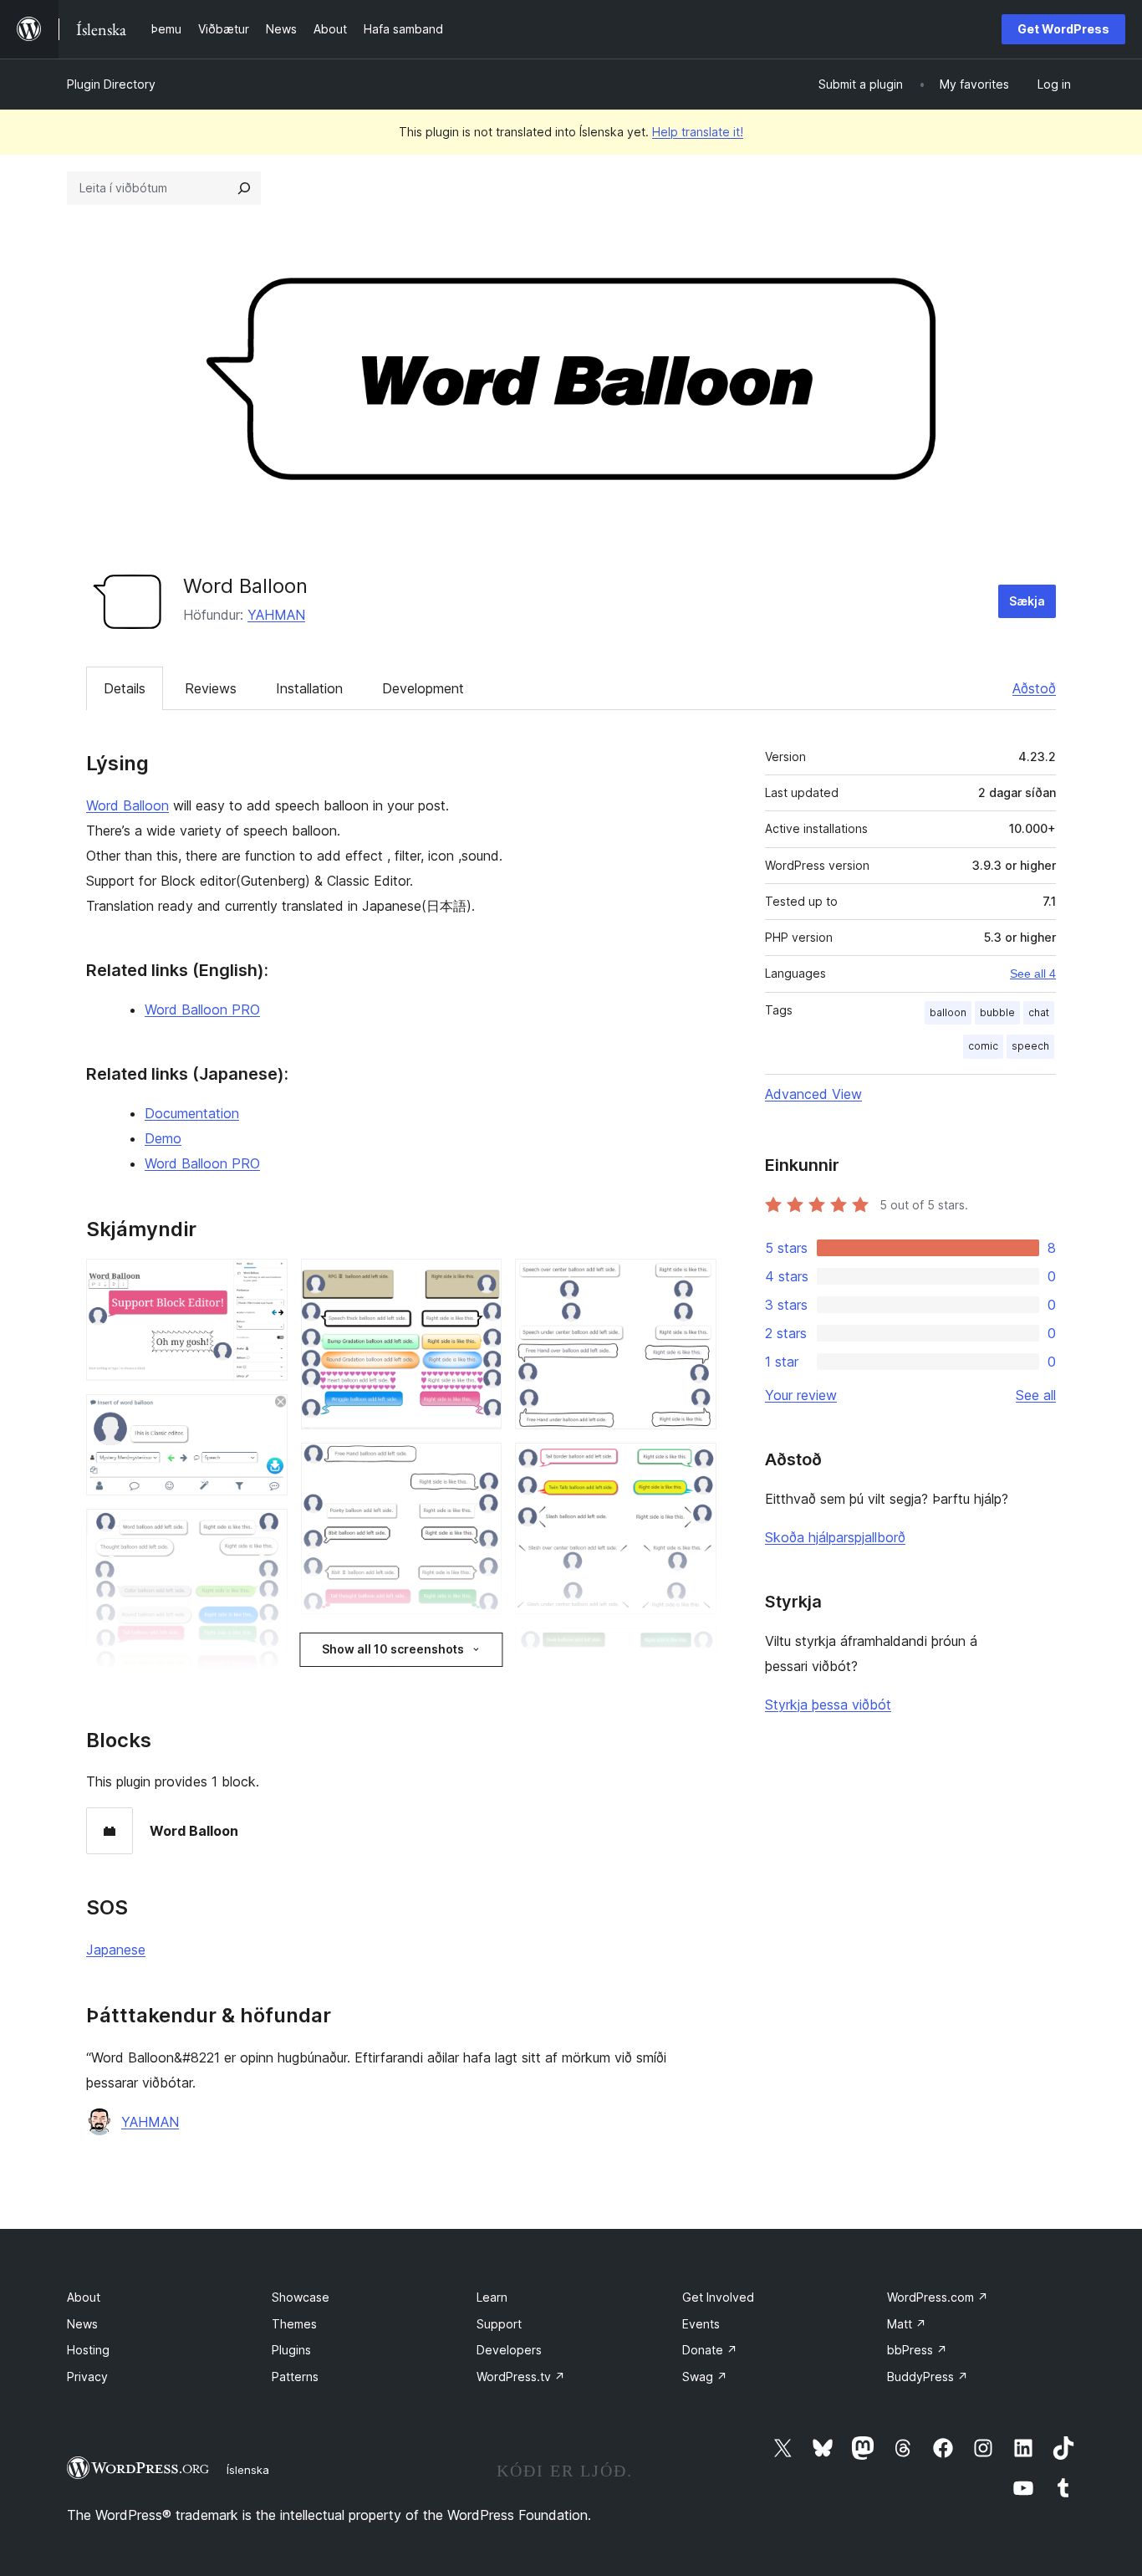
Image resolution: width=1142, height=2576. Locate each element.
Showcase (301, 2297)
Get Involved (718, 2297)
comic (983, 1046)
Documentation (192, 1113)
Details (125, 688)
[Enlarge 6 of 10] (479, 1465)
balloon (948, 1012)
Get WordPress (1063, 29)
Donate (710, 2350)
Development (423, 688)
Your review (801, 1395)
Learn (492, 2297)
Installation (309, 688)
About (84, 2297)
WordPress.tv (521, 2377)
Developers (509, 2350)
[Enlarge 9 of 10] (694, 1465)
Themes (294, 2324)
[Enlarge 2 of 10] (265, 1417)
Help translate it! (698, 132)
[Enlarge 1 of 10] (265, 1281)
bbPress (917, 2350)
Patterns (295, 2377)
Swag (705, 2377)
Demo (163, 1138)
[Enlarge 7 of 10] (479, 1650)
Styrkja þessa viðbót (828, 1705)
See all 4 (1033, 974)
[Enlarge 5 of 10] (479, 1281)
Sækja (1027, 601)
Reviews (211, 688)
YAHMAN (276, 615)
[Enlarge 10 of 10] (694, 1650)
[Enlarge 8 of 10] (694, 1281)
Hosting (88, 2350)
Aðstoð (1034, 688)
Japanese (116, 1950)
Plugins (291, 2350)
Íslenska (248, 2470)
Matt (907, 2324)
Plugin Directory (111, 84)
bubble (997, 1012)
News (82, 2324)
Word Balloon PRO (202, 1009)
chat (1039, 1012)
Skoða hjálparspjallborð (835, 1537)
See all (1036, 1395)
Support (499, 2324)
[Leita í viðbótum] (244, 188)
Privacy (87, 2377)
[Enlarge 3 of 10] (265, 1531)
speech (1030, 1046)
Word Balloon (127, 805)
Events (701, 2324)
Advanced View (813, 1094)
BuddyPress (928, 2377)
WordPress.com (938, 2297)
